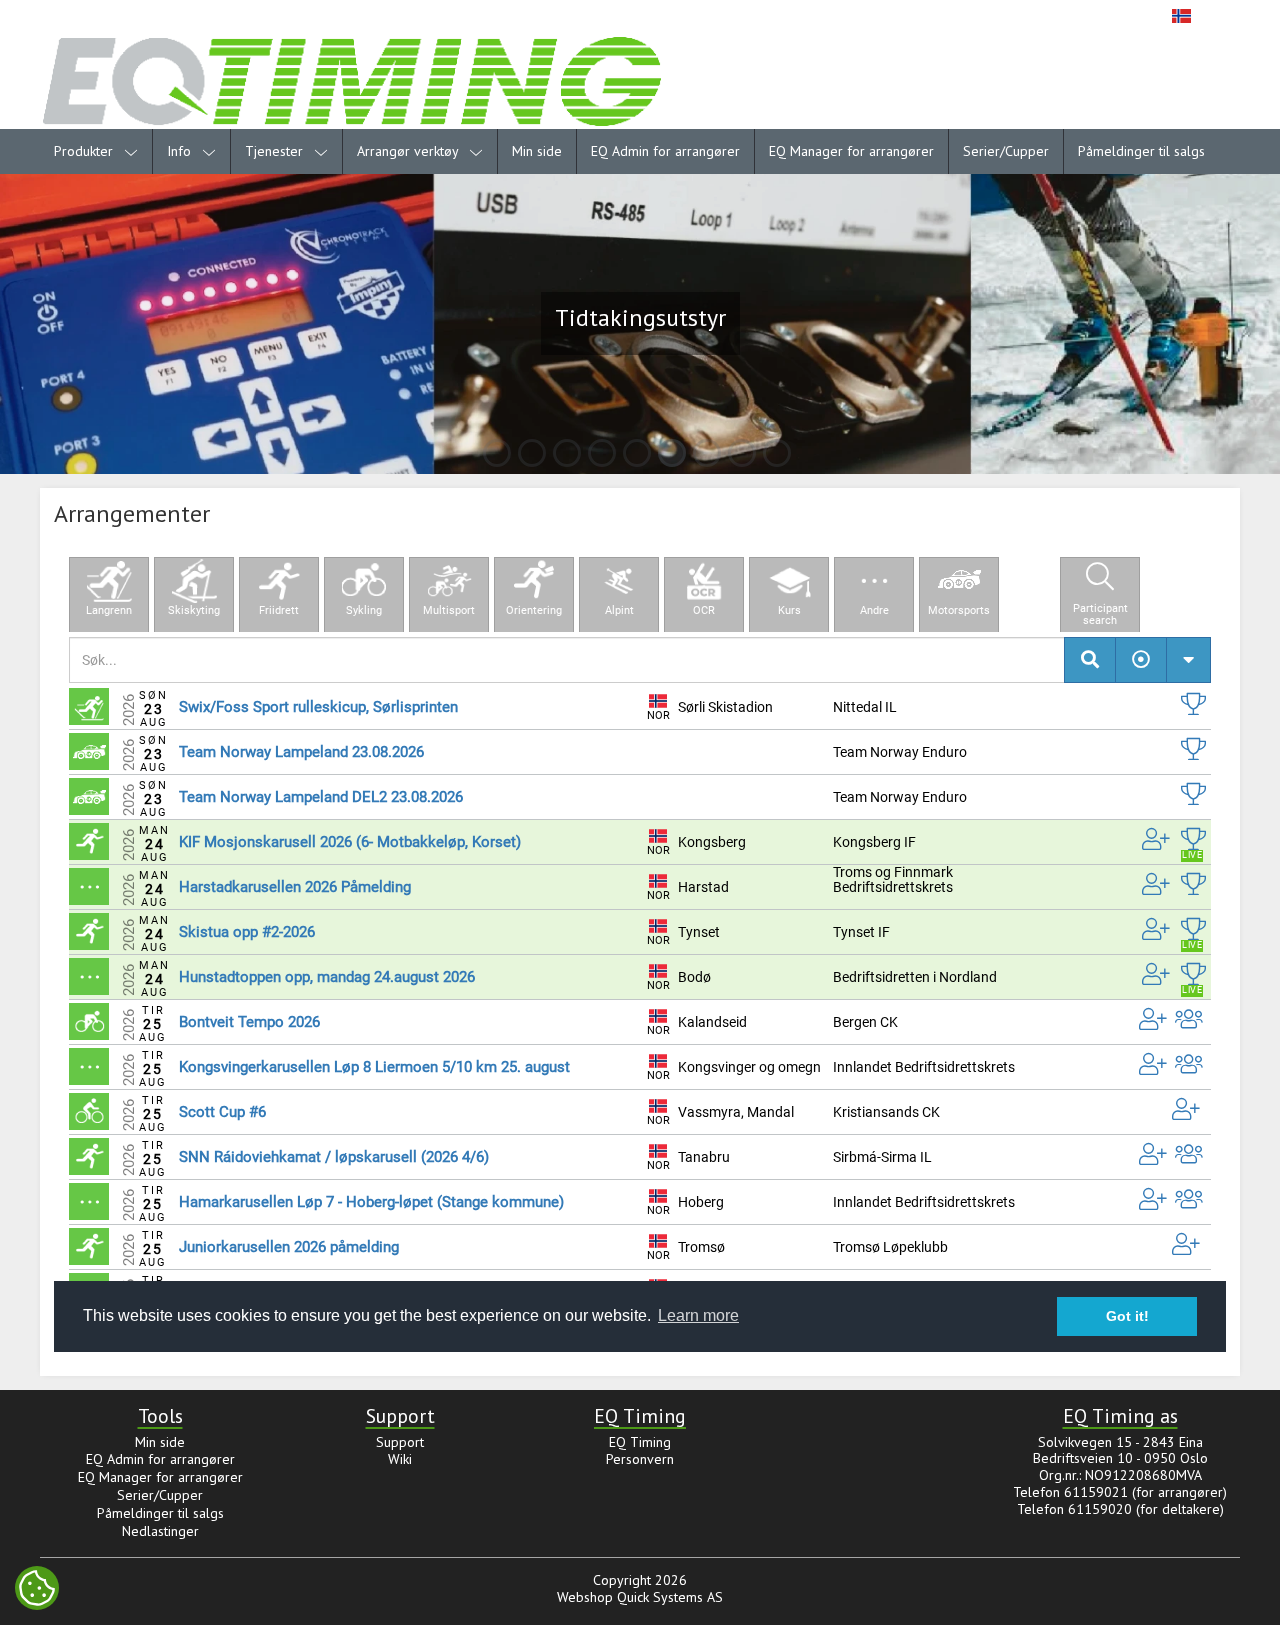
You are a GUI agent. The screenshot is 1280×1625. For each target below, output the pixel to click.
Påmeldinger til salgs (1141, 151)
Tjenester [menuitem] (276, 151)
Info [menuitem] (181, 151)
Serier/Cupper (1006, 151)
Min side (537, 151)
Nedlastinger (160, 1531)
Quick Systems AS (670, 1597)
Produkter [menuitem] (85, 151)
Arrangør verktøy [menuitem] (409, 151)
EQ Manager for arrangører (851, 151)
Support (400, 1442)
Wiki (400, 1459)
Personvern (640, 1459)
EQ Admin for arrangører (665, 151)
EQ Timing (640, 1442)
